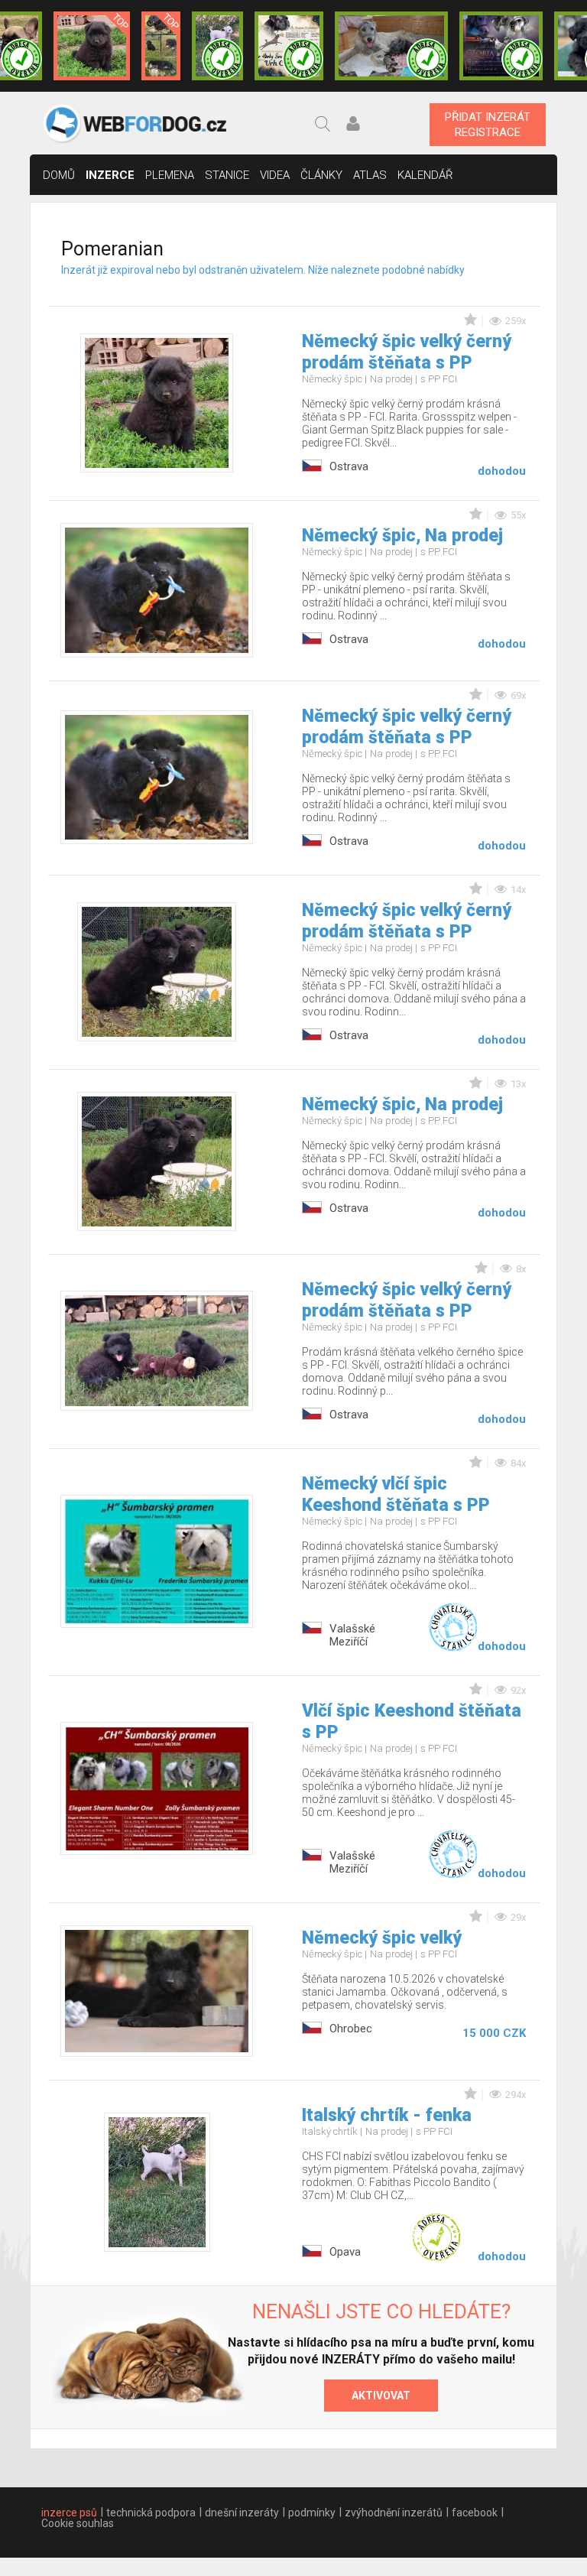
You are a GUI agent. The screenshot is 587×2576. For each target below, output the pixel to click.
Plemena (170, 175)
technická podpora (151, 2513)
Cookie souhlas (78, 2523)
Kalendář (425, 175)
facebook (475, 2513)
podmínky (312, 2513)
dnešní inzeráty (242, 2513)
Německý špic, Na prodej (402, 536)
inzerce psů (69, 2513)
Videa (275, 175)
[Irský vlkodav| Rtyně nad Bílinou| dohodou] (391, 46)
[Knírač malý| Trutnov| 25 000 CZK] (161, 46)
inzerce (110, 175)
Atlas (370, 175)
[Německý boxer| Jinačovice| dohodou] (289, 46)
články (321, 175)
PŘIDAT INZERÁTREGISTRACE (488, 125)
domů (59, 175)
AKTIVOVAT (381, 2396)
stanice (227, 175)
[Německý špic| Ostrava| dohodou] (92, 46)
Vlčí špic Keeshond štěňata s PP (412, 1722)
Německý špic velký (382, 1938)
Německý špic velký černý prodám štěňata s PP (407, 352)
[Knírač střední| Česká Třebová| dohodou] (501, 46)
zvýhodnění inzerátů (394, 2513)
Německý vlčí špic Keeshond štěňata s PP (396, 1494)
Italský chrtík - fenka (387, 2115)
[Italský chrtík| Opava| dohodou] (217, 46)
